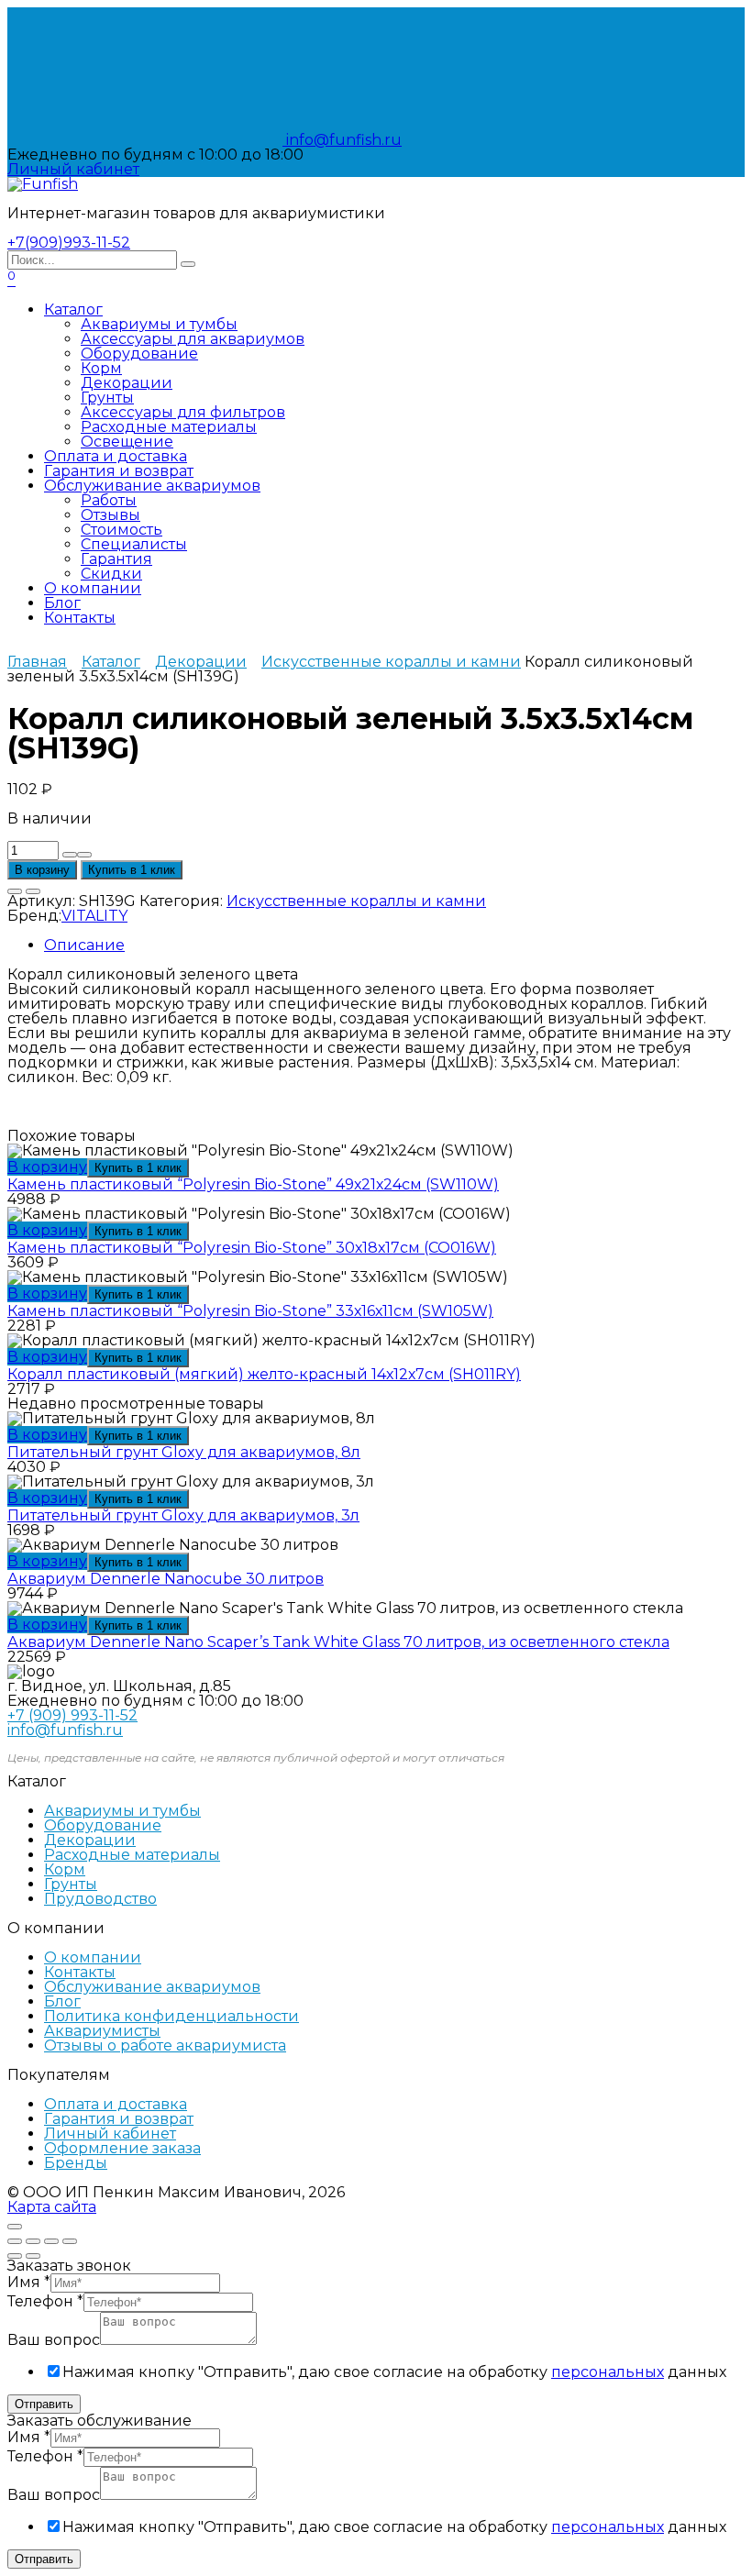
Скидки (111, 574)
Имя (29, 2282)
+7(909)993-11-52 (69, 243)
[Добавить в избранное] (15, 891)
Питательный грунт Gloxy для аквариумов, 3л (183, 1515)
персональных (608, 2372)
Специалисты (134, 544)
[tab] (394, 945)
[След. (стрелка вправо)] (33, 2256)
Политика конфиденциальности (171, 2016)
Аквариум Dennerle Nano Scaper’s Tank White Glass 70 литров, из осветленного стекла (338, 1642)
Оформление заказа (122, 2148)
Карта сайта (52, 2207)
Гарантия (116, 559)
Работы (109, 500)
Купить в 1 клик (132, 870)
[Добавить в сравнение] (33, 891)
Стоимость (122, 530)
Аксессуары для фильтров (183, 412)
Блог (62, 603)
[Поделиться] (33, 2241)
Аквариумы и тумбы (159, 324)
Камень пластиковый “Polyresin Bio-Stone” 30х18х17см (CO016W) (252, 1248)
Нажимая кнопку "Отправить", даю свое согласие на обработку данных (394, 2372)
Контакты (80, 618)
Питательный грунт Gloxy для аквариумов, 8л (184, 1452)
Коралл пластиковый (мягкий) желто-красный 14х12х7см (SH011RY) (264, 1374)
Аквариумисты (102, 2031)
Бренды (76, 2163)
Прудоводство (100, 1899)
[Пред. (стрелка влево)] (15, 2256)
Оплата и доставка (116, 456)
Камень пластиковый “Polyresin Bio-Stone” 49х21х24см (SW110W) (253, 1184)
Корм (101, 368)
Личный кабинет (110, 2134)
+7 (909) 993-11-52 (72, 1715)
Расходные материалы (169, 427)
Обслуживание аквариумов (152, 486)
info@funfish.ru (342, 140)
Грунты (107, 398)
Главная (37, 662)
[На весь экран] (51, 2241)
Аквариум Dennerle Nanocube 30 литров (166, 1579)
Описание (84, 945)
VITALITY (94, 916)
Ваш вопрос (54, 2340)
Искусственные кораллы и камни (391, 662)
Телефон (45, 2301)
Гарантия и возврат (119, 471)
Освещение (127, 442)
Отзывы (111, 515)
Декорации (127, 383)
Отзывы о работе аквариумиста (165, 2045)
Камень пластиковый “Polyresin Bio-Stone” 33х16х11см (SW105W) (250, 1311)
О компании (93, 588)
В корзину (42, 870)
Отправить (44, 2404)
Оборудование (139, 354)
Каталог (73, 310)
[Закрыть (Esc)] (15, 2241)
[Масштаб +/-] (70, 2241)
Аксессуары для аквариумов (193, 339)
